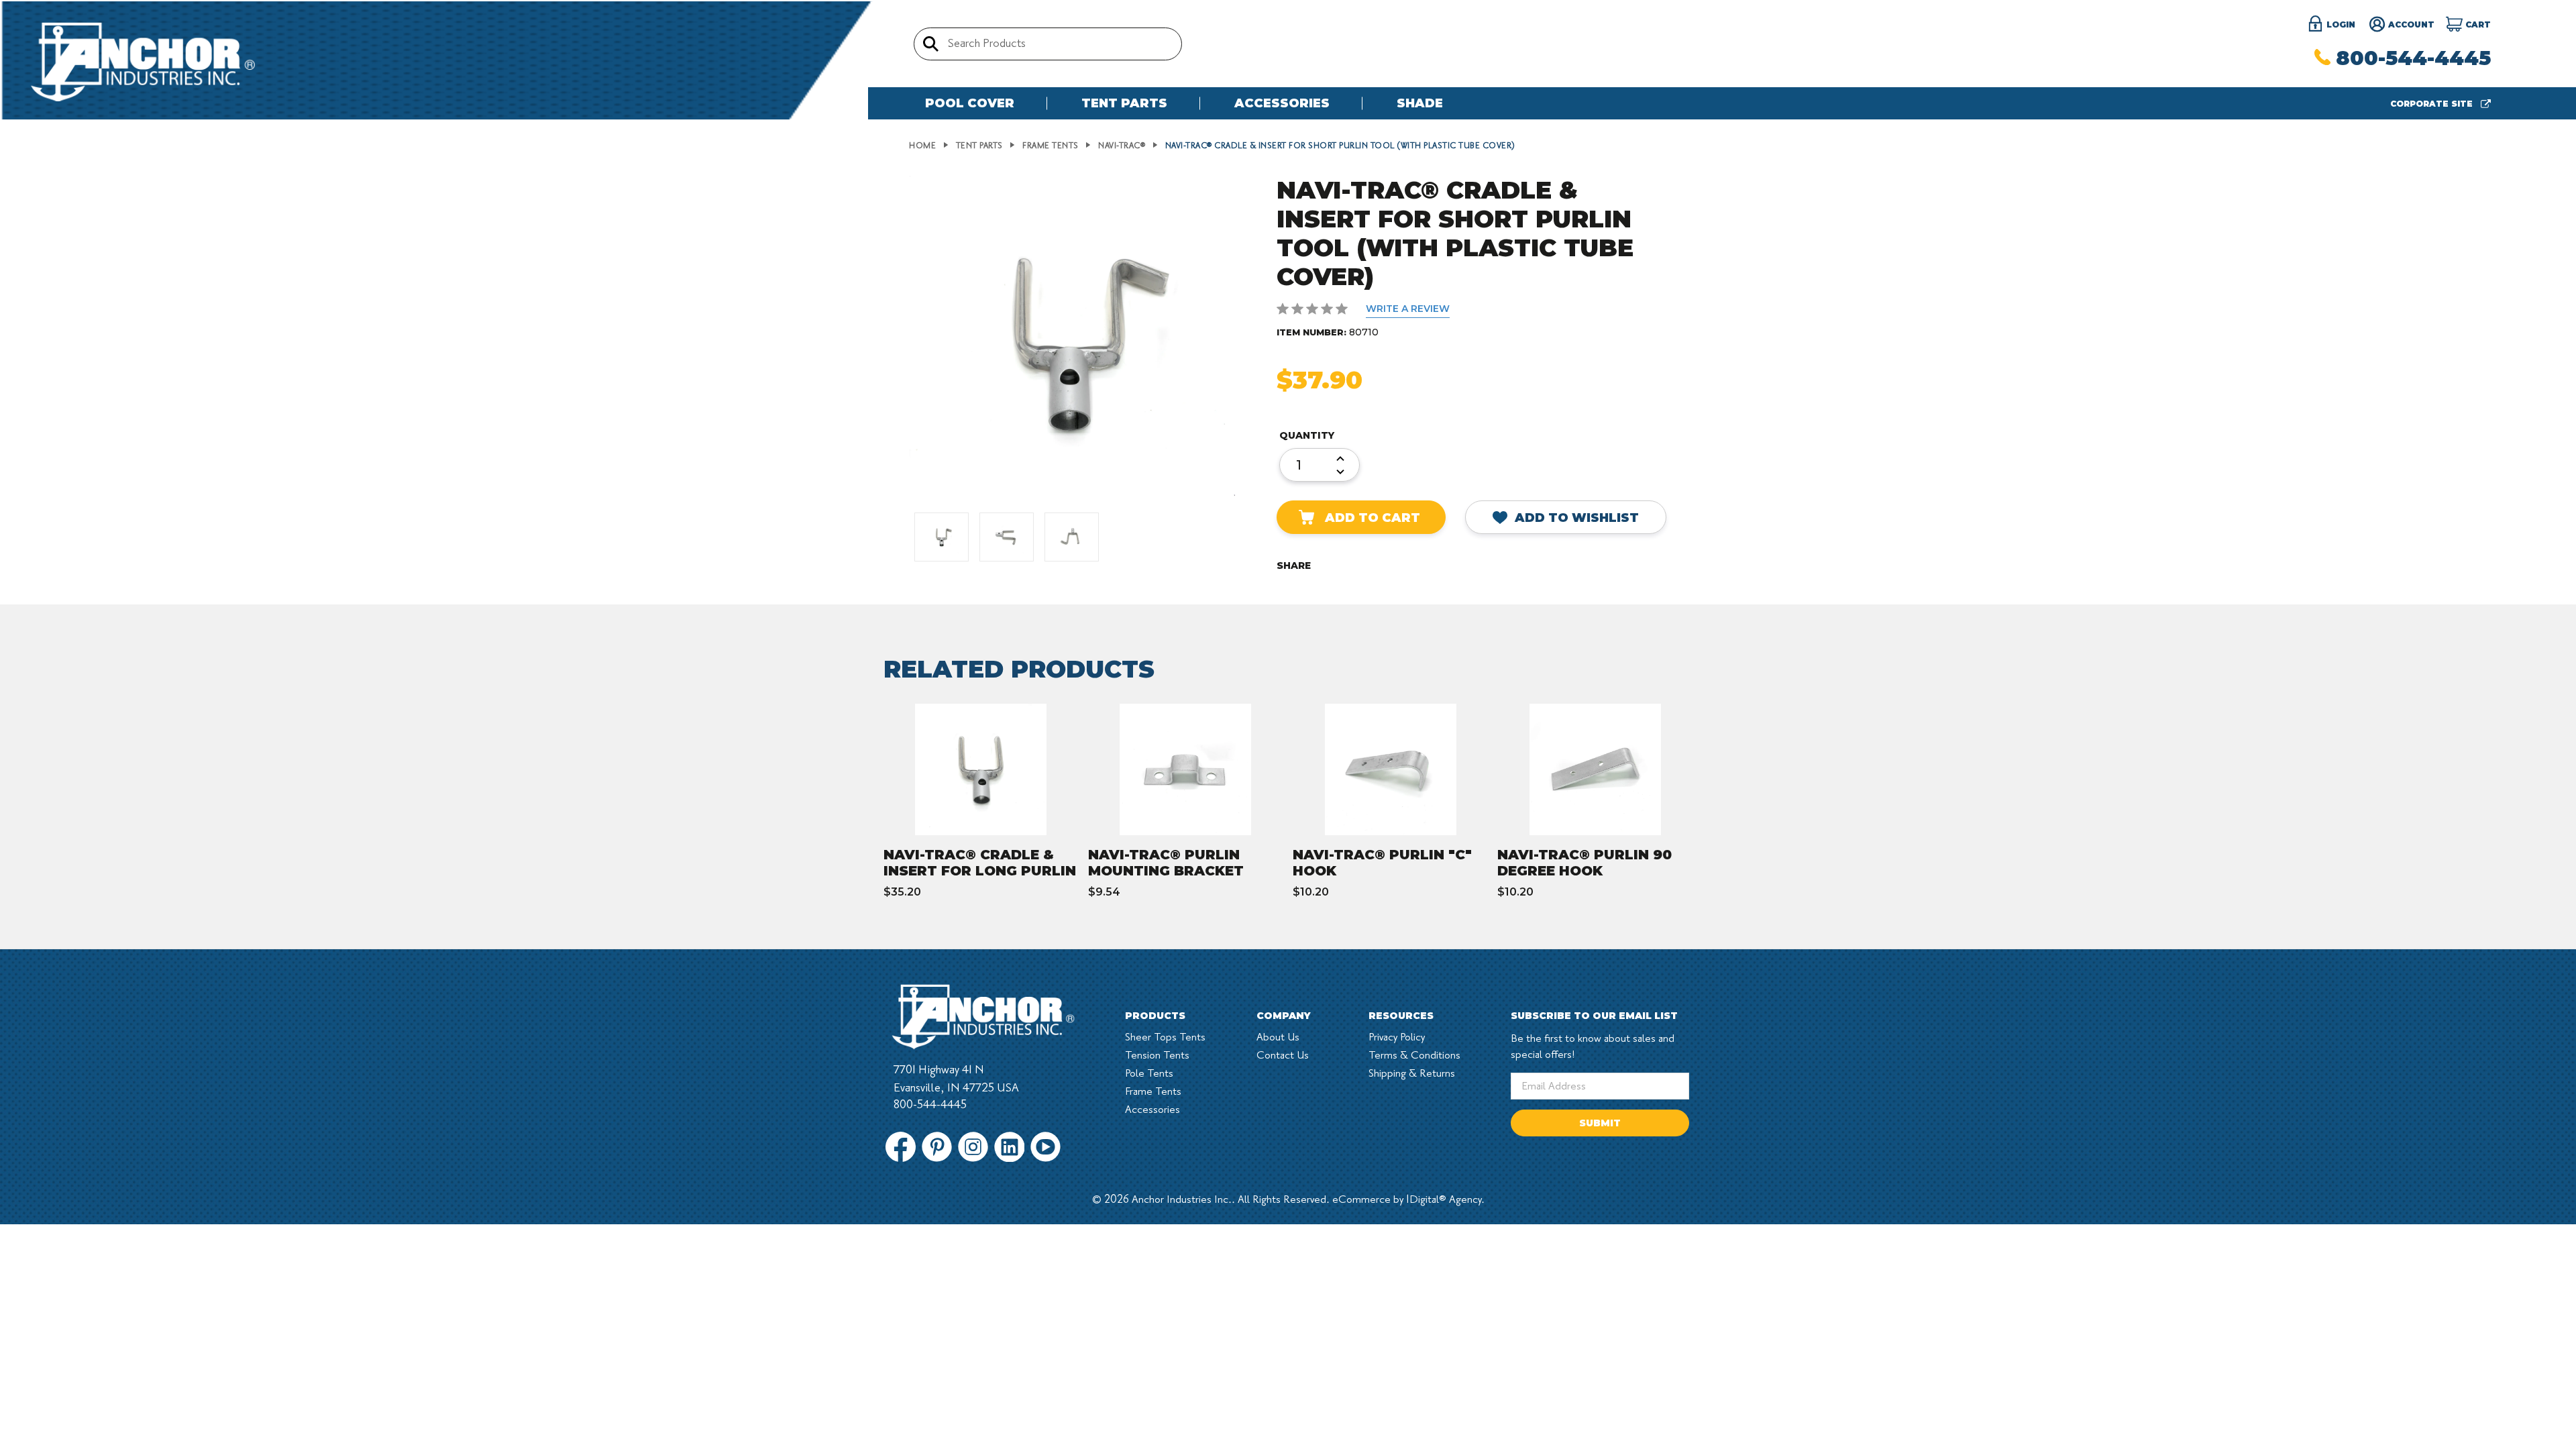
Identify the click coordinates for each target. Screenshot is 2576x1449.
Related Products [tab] (1019, 669)
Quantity (1307, 435)
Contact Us (1283, 1055)
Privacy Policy (1397, 1037)
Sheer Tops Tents (1165, 1037)
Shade (1420, 103)
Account (2410, 24)
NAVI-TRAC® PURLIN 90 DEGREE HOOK (1585, 863)
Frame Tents (1153, 1091)
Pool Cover (970, 103)
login (2340, 24)
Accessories (1282, 103)
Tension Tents (1157, 1055)
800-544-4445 (2413, 58)
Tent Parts (1124, 103)
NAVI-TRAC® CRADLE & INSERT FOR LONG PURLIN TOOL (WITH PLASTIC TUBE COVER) (980, 879)
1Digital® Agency (1444, 1199)
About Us (1278, 1037)
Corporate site (2433, 104)
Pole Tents (1149, 1073)
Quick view (995, 769)
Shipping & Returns (1412, 1073)
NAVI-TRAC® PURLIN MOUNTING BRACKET (1166, 863)
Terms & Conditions (1414, 1055)
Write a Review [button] (1408, 309)
